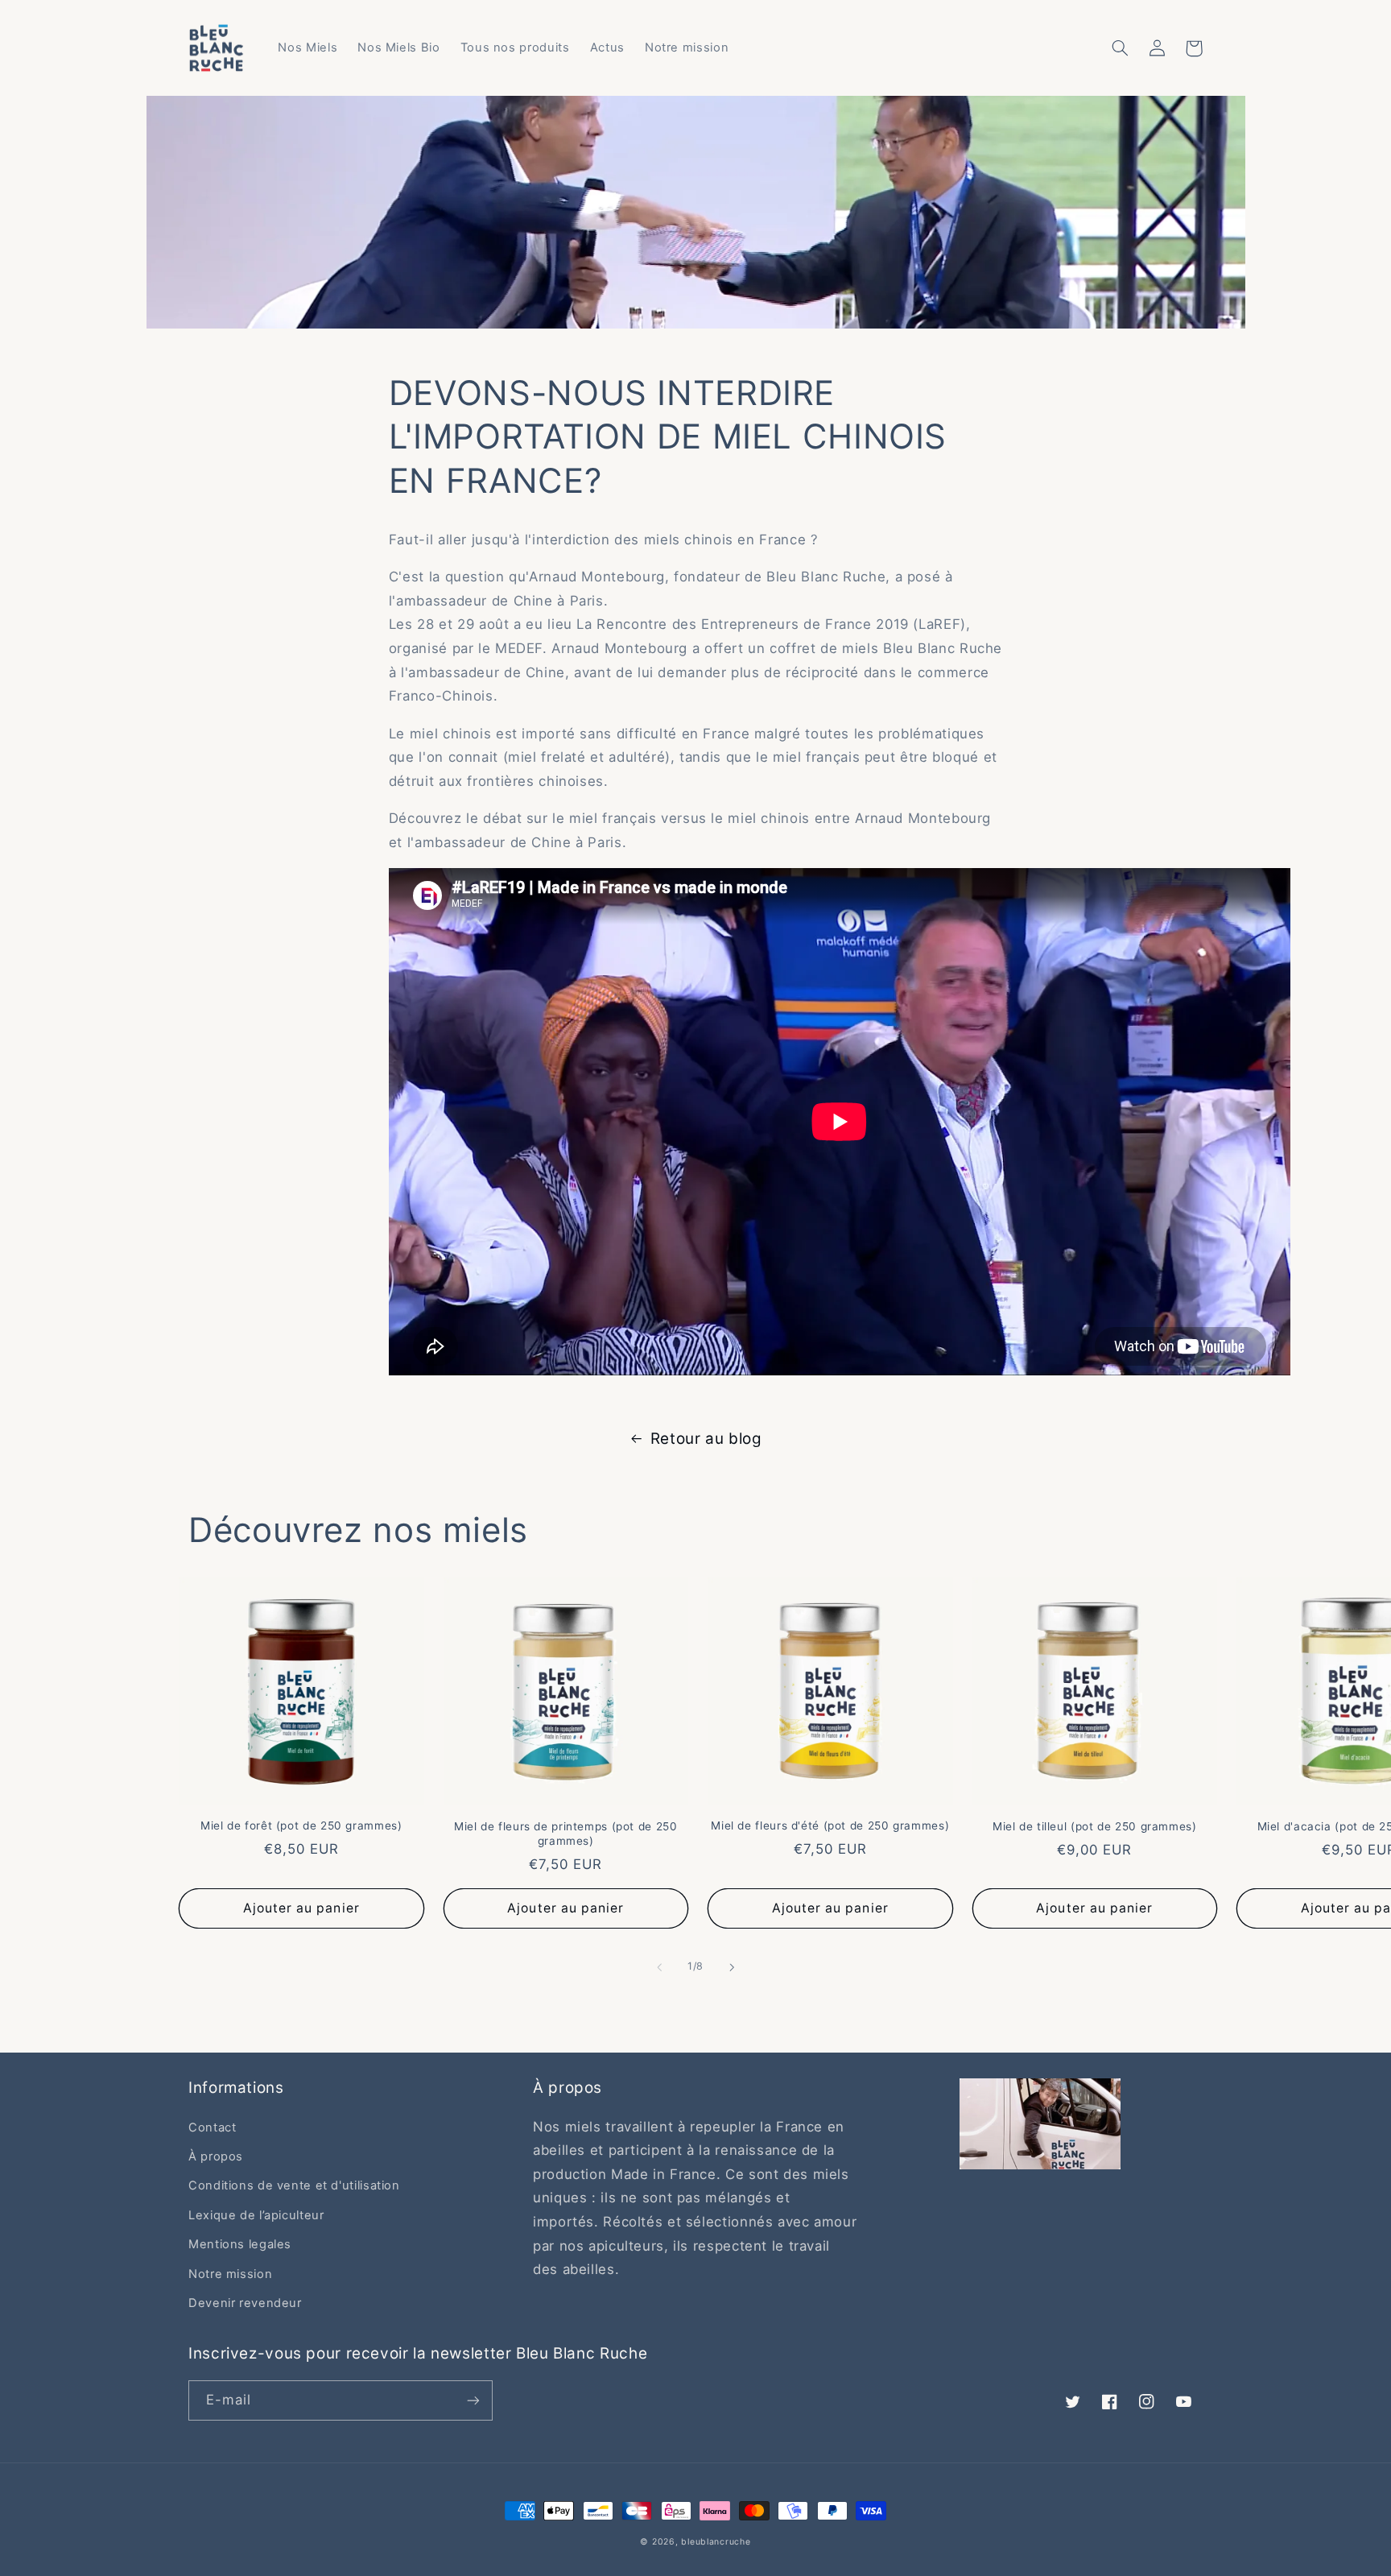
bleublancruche (716, 2542)
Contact (212, 2127)
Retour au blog (706, 1439)
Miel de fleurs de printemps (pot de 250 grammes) (566, 1834)
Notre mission (230, 2274)
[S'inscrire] (473, 2400)
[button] (1120, 48)
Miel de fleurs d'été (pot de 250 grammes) (830, 1826)
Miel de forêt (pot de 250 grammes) (301, 1826)
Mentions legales (240, 2244)
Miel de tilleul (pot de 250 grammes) (1095, 1826)
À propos (216, 2156)
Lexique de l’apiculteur (256, 2215)
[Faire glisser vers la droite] (732, 1967)
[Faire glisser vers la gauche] (659, 1967)
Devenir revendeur (245, 2303)
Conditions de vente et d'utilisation (294, 2185)
